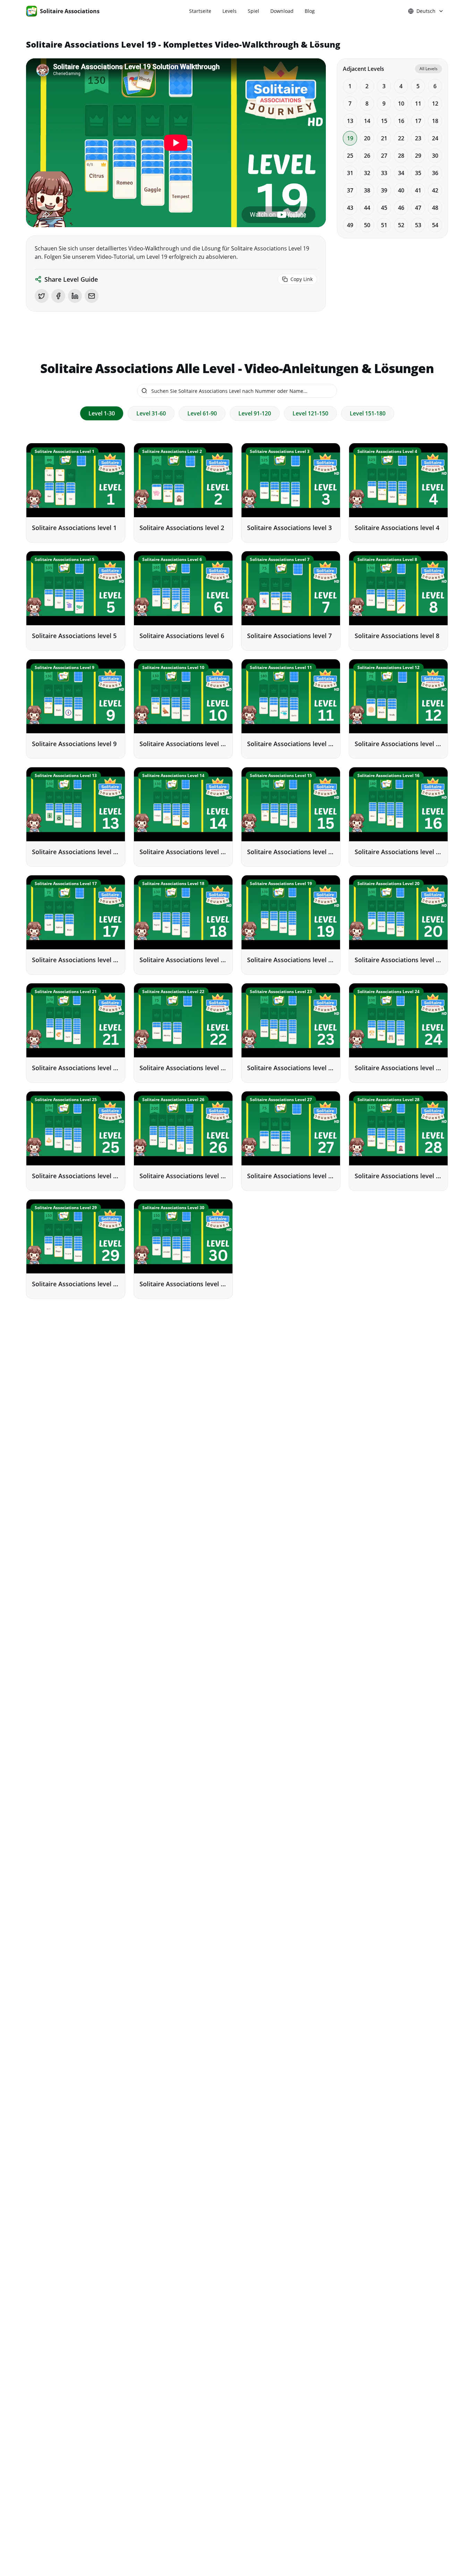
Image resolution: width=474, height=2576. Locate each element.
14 (367, 121)
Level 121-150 (310, 413)
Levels (230, 11)
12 (435, 104)
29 (418, 156)
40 (401, 190)
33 (384, 173)
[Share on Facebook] (58, 296)
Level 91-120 (255, 413)
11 (418, 104)
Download (282, 11)
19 (350, 138)
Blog (310, 11)
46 (401, 208)
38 (367, 190)
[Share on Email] (92, 296)
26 (367, 156)
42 (435, 190)
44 (367, 208)
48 (435, 208)
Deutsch (426, 11)
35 (418, 173)
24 (435, 138)
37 (350, 190)
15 (384, 121)
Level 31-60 (151, 413)
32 (367, 173)
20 (367, 138)
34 (401, 173)
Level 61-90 (202, 413)
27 (384, 156)
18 (435, 121)
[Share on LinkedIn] (75, 296)
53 (418, 225)
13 (350, 121)
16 (401, 121)
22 (401, 138)
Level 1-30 (102, 413)
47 (418, 208)
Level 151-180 (368, 413)
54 (435, 225)
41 (418, 190)
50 (367, 225)
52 (401, 225)
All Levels (429, 69)
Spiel (253, 11)
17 (418, 121)
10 (401, 104)
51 (384, 225)
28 (401, 156)
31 (350, 173)
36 (435, 173)
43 (350, 208)
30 (435, 156)
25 (350, 156)
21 (384, 138)
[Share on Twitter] (42, 296)
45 (384, 208)
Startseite (200, 11)
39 (384, 190)
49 (350, 225)
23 (418, 138)
